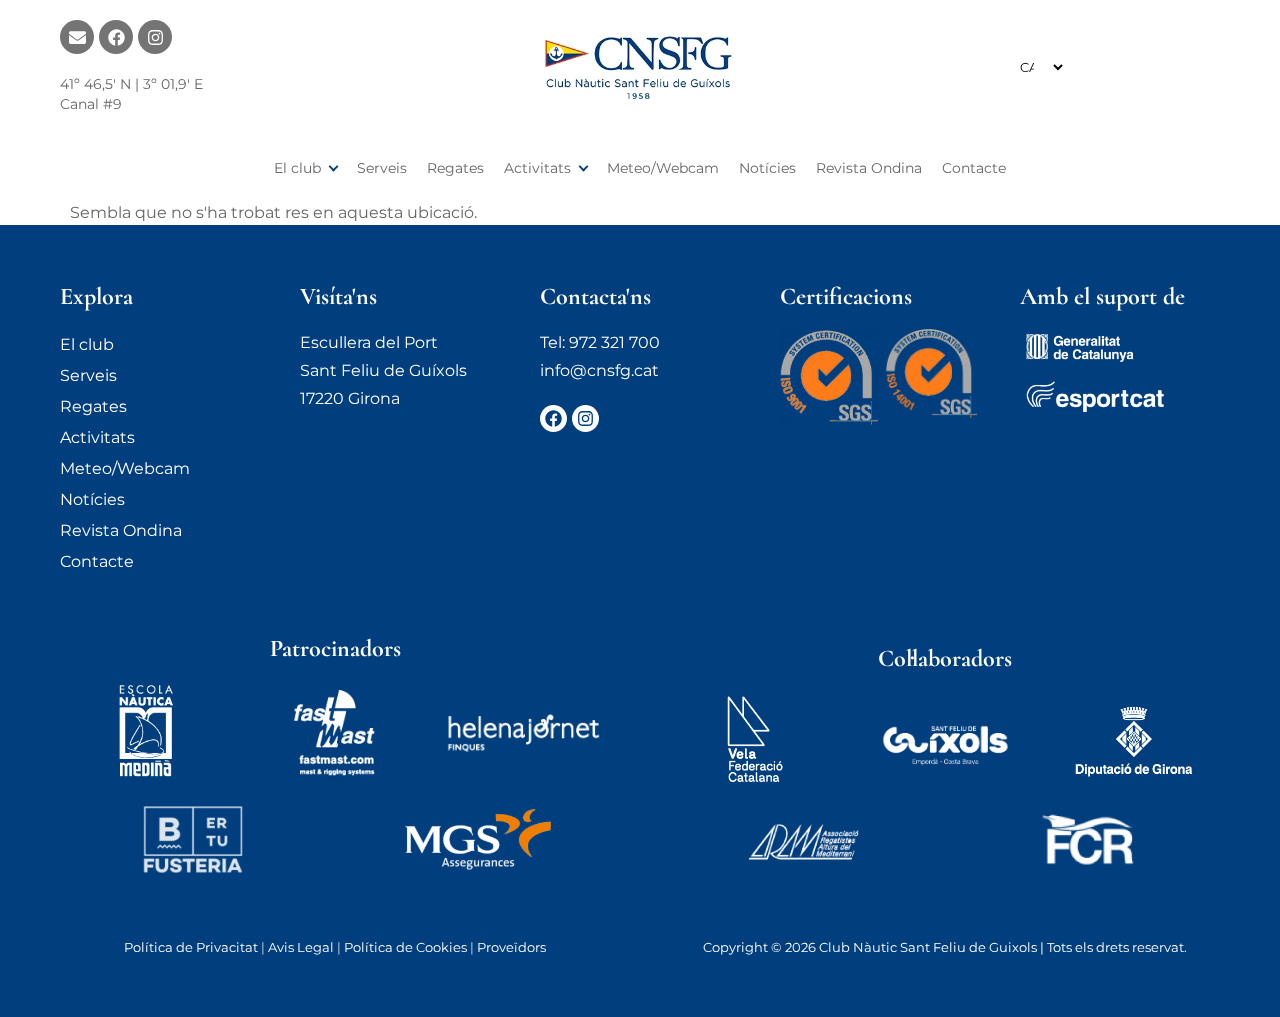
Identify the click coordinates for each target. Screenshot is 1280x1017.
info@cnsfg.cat (599, 370)
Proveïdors (511, 947)
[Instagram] (155, 37)
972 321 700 (614, 342)
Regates (455, 168)
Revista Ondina (869, 168)
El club (297, 168)
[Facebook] (116, 37)
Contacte (974, 168)
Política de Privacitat (191, 947)
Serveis (382, 168)
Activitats (537, 168)
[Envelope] (77, 37)
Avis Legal (301, 947)
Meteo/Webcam (663, 168)
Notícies (767, 168)
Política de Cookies (405, 947)
